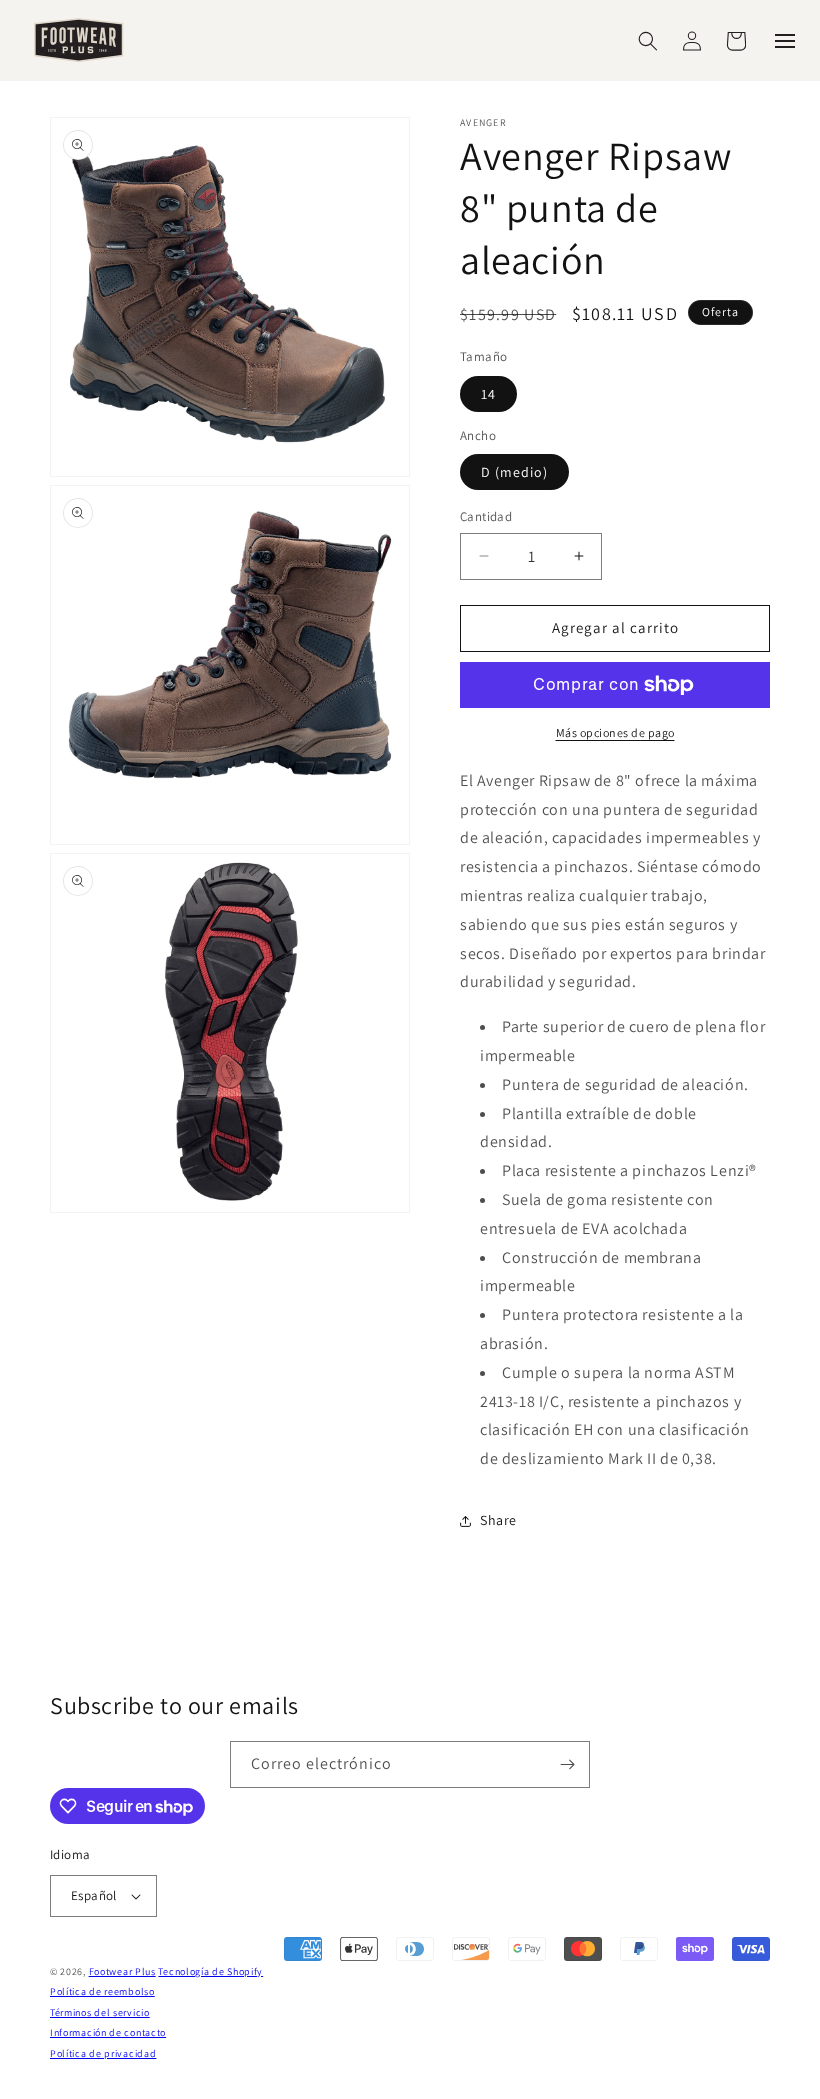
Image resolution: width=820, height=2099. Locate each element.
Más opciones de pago (615, 732)
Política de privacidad (103, 2053)
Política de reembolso (102, 1991)
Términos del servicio (100, 2012)
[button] (648, 41)
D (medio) (514, 472)
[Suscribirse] (567, 1764)
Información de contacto (108, 2032)
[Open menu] (785, 41)
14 (488, 394)
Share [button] (498, 1520)
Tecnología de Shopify (210, 1971)
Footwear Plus (122, 1971)
